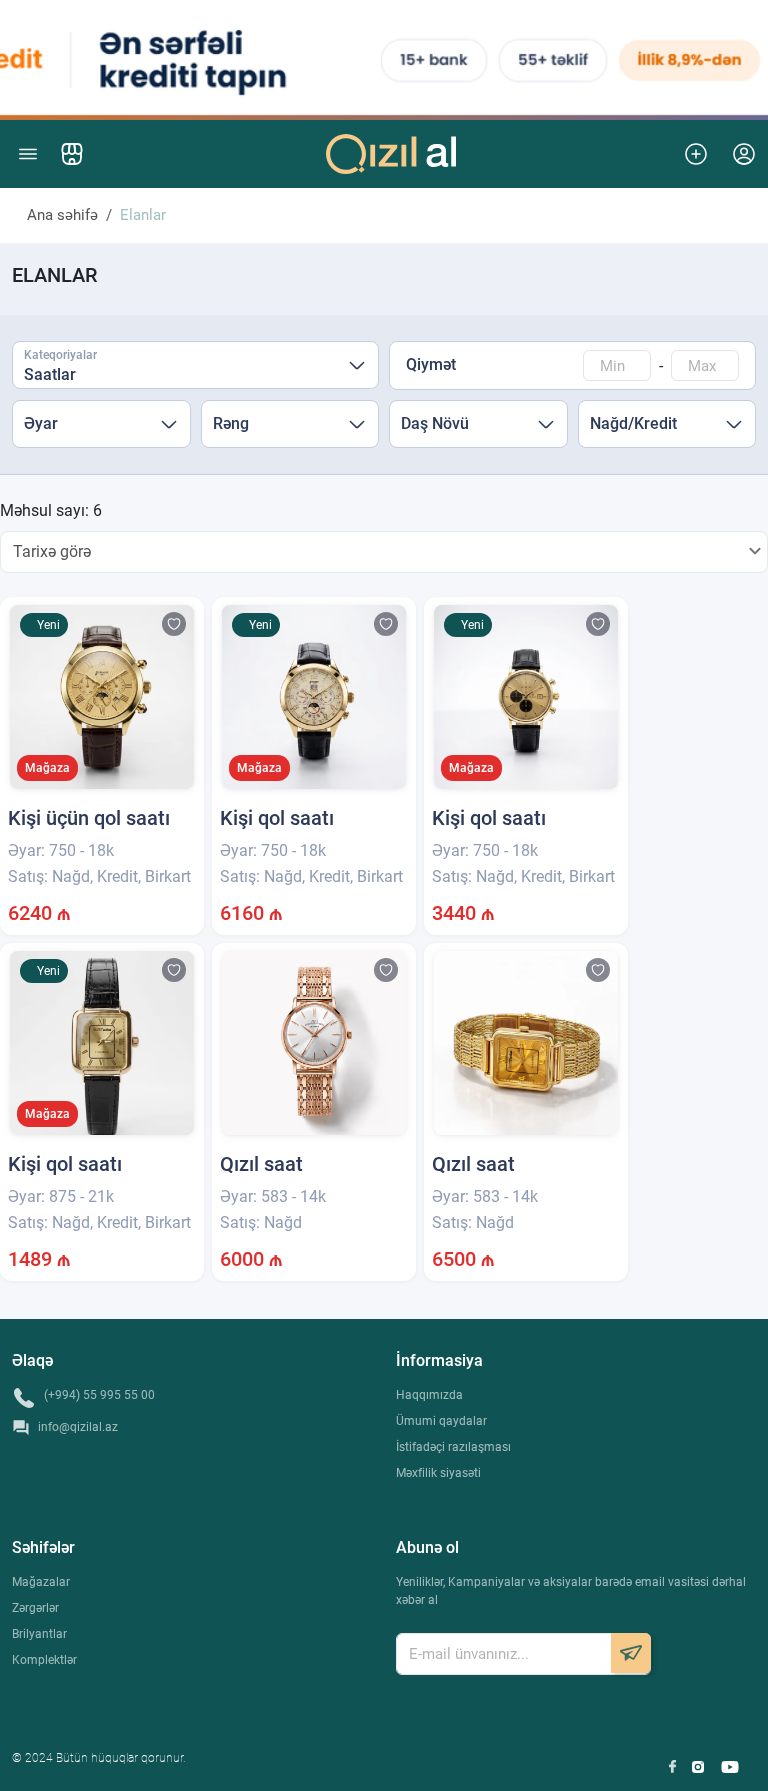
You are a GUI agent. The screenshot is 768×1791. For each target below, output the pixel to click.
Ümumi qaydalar (441, 1421)
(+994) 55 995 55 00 (99, 1395)
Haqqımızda (429, 1395)
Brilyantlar (39, 1634)
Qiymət (431, 364)
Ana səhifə (62, 215)
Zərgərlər (35, 1608)
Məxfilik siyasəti (438, 1473)
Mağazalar (41, 1582)
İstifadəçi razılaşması (453, 1447)
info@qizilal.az (78, 1427)
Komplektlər (44, 1660)
